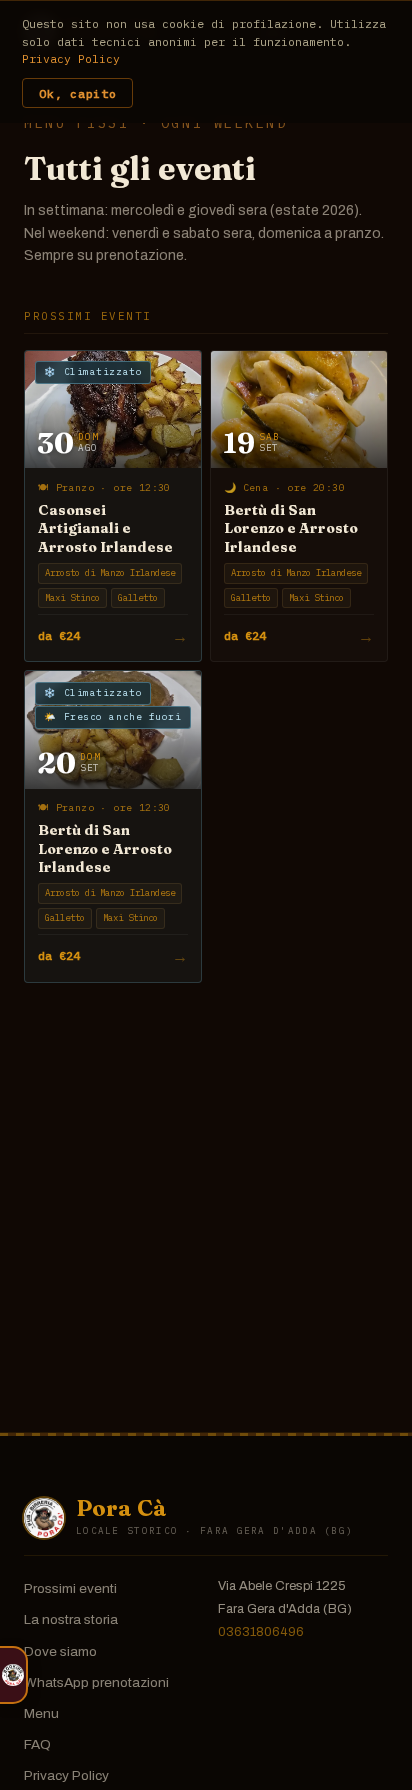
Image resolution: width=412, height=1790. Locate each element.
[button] (14, 1675)
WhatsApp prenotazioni (96, 1682)
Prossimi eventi (70, 1588)
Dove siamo (60, 1651)
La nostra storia (71, 1619)
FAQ (37, 1744)
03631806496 (261, 1632)
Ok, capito (77, 93)
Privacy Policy (66, 1775)
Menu (41, 1713)
